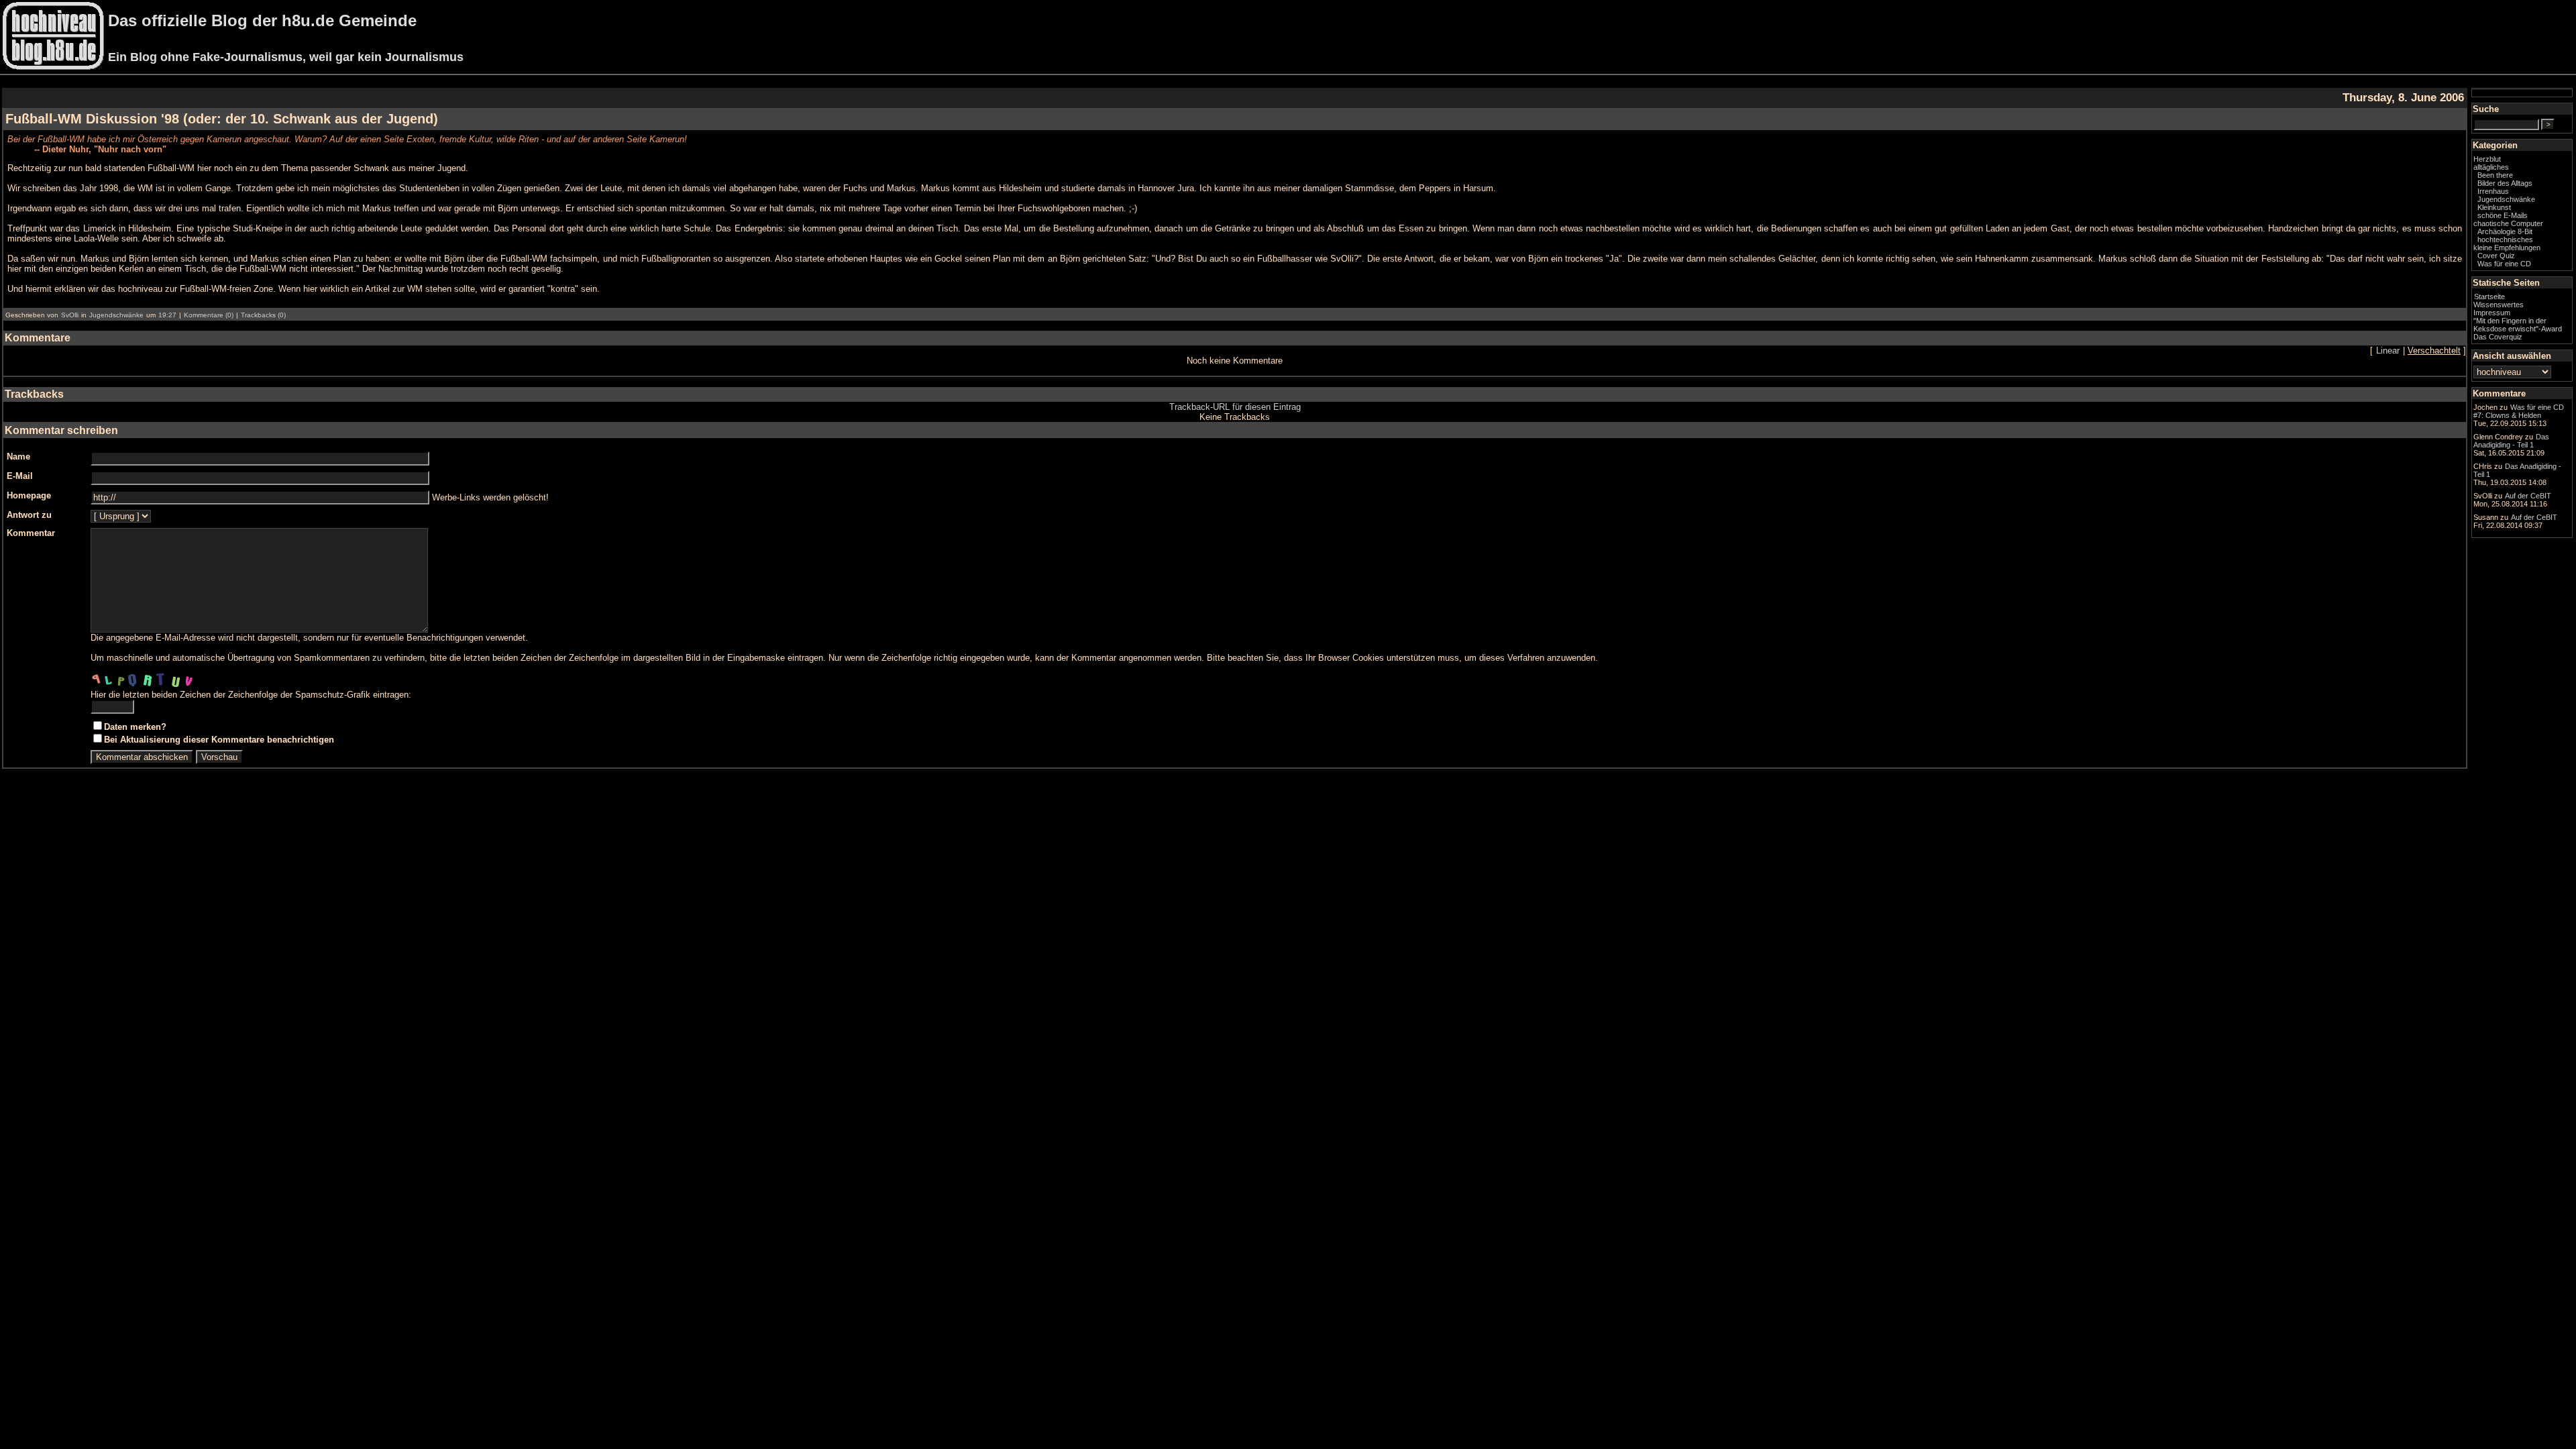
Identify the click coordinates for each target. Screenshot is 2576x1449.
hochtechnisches (2505, 239)
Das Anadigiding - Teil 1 (2511, 441)
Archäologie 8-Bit (2505, 231)
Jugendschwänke (116, 315)
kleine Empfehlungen (2507, 248)
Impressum (2492, 313)
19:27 (167, 315)
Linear (2388, 351)
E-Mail (20, 476)
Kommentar (31, 533)
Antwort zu (29, 515)
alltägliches (2491, 167)
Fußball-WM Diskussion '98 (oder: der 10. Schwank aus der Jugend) (222, 119)
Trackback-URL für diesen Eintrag (1235, 407)
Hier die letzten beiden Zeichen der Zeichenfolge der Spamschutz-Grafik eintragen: (251, 695)
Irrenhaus (2493, 191)
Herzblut (2487, 159)
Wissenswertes (2499, 305)
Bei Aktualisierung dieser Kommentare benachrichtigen (219, 740)
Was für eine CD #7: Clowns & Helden (2519, 411)
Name (18, 457)
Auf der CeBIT (2528, 496)
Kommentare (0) (209, 315)
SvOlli (70, 315)
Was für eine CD (2504, 264)
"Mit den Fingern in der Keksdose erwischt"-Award (2518, 325)
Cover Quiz (2496, 256)
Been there (2495, 175)
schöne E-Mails (2503, 215)
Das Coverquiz (2498, 337)
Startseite (2489, 297)
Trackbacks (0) (263, 315)
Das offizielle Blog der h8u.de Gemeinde (262, 20)
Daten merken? (135, 727)
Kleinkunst (2494, 207)
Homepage (29, 495)
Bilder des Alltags (2505, 183)
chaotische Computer (2508, 223)
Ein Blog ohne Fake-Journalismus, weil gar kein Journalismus (286, 57)
